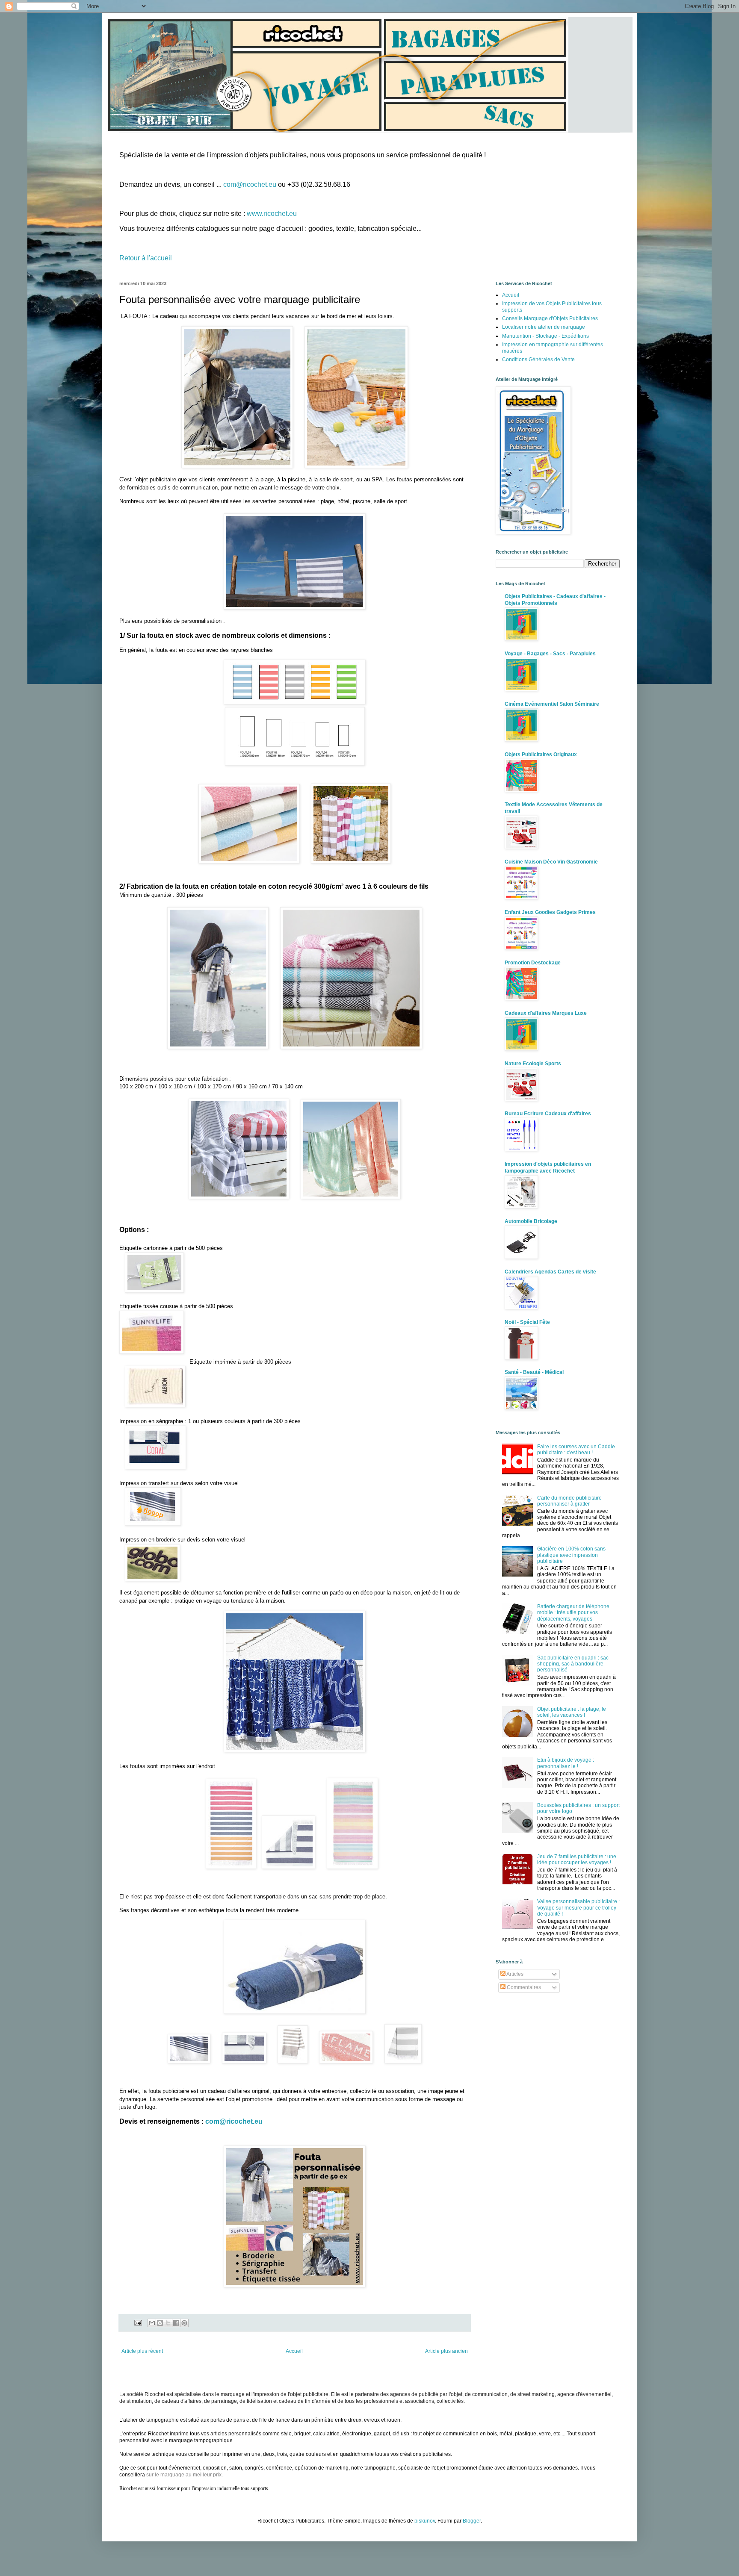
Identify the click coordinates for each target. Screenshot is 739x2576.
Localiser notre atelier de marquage (544, 327)
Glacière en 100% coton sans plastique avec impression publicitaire (571, 1555)
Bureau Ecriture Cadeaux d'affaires (548, 1114)
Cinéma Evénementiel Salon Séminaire (552, 704)
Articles (514, 1974)
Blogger (472, 2521)
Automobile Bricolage (531, 1221)
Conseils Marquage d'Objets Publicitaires (550, 318)
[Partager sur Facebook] (176, 2323)
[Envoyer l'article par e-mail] (138, 2323)
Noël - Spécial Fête (527, 1322)
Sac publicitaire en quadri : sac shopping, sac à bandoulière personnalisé (573, 1664)
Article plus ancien (446, 2351)
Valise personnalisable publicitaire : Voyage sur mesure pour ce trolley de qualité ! (578, 1908)
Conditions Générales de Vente (538, 360)
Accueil (294, 2351)
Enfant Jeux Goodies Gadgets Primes (550, 912)
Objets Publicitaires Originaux (541, 755)
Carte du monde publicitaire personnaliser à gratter (569, 1501)
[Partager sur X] (168, 2323)
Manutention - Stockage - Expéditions (545, 336)
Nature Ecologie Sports (533, 1064)
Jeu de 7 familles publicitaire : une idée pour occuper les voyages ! (577, 1860)
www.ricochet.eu (272, 214)
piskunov (425, 2521)
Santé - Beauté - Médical (534, 1372)
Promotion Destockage (533, 963)
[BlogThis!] (160, 2323)
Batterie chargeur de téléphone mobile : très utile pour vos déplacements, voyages (573, 1613)
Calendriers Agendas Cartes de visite (550, 1272)
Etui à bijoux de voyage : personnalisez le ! (566, 1763)
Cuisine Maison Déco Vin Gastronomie (551, 862)
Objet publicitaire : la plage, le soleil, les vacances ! (572, 1712)
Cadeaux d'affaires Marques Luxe (546, 1013)
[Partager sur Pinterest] (184, 2323)
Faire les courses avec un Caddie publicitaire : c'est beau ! (576, 1450)
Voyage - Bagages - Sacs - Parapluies (550, 654)
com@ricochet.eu (250, 184)
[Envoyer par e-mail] (152, 2323)
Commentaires (523, 1987)
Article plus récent (142, 2351)
